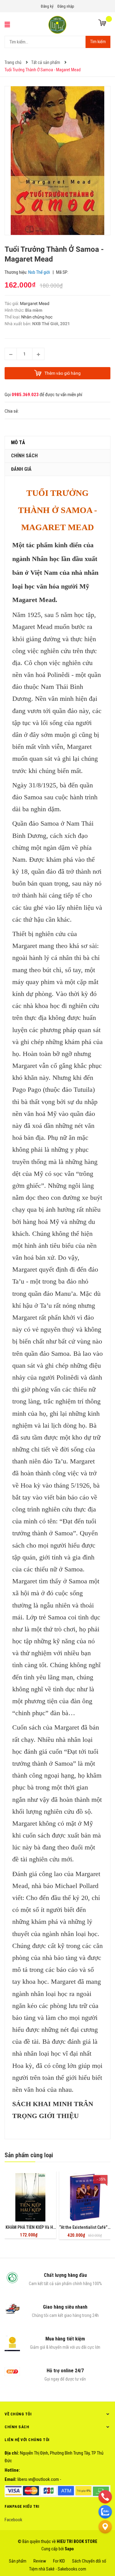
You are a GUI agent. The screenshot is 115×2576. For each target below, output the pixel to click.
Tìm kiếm (98, 42)
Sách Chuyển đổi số (89, 2561)
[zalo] (105, 2511)
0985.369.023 (25, 395)
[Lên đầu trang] (105, 2542)
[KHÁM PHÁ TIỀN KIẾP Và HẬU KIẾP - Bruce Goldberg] (30, 2197)
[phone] (105, 2496)
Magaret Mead (32, 627)
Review (40, 2561)
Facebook (13, 2520)
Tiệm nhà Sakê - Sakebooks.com (58, 2569)
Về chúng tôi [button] (18, 2414)
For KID (59, 2561)
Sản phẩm (18, 2561)
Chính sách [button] (17, 2427)
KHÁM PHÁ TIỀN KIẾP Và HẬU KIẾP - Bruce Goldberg (52, 2227)
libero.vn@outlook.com (38, 2479)
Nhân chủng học (37, 317)
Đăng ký (47, 6)
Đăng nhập (66, 6)
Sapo (69, 2549)
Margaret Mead (35, 303)
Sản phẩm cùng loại (29, 2155)
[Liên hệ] (105, 2526)
